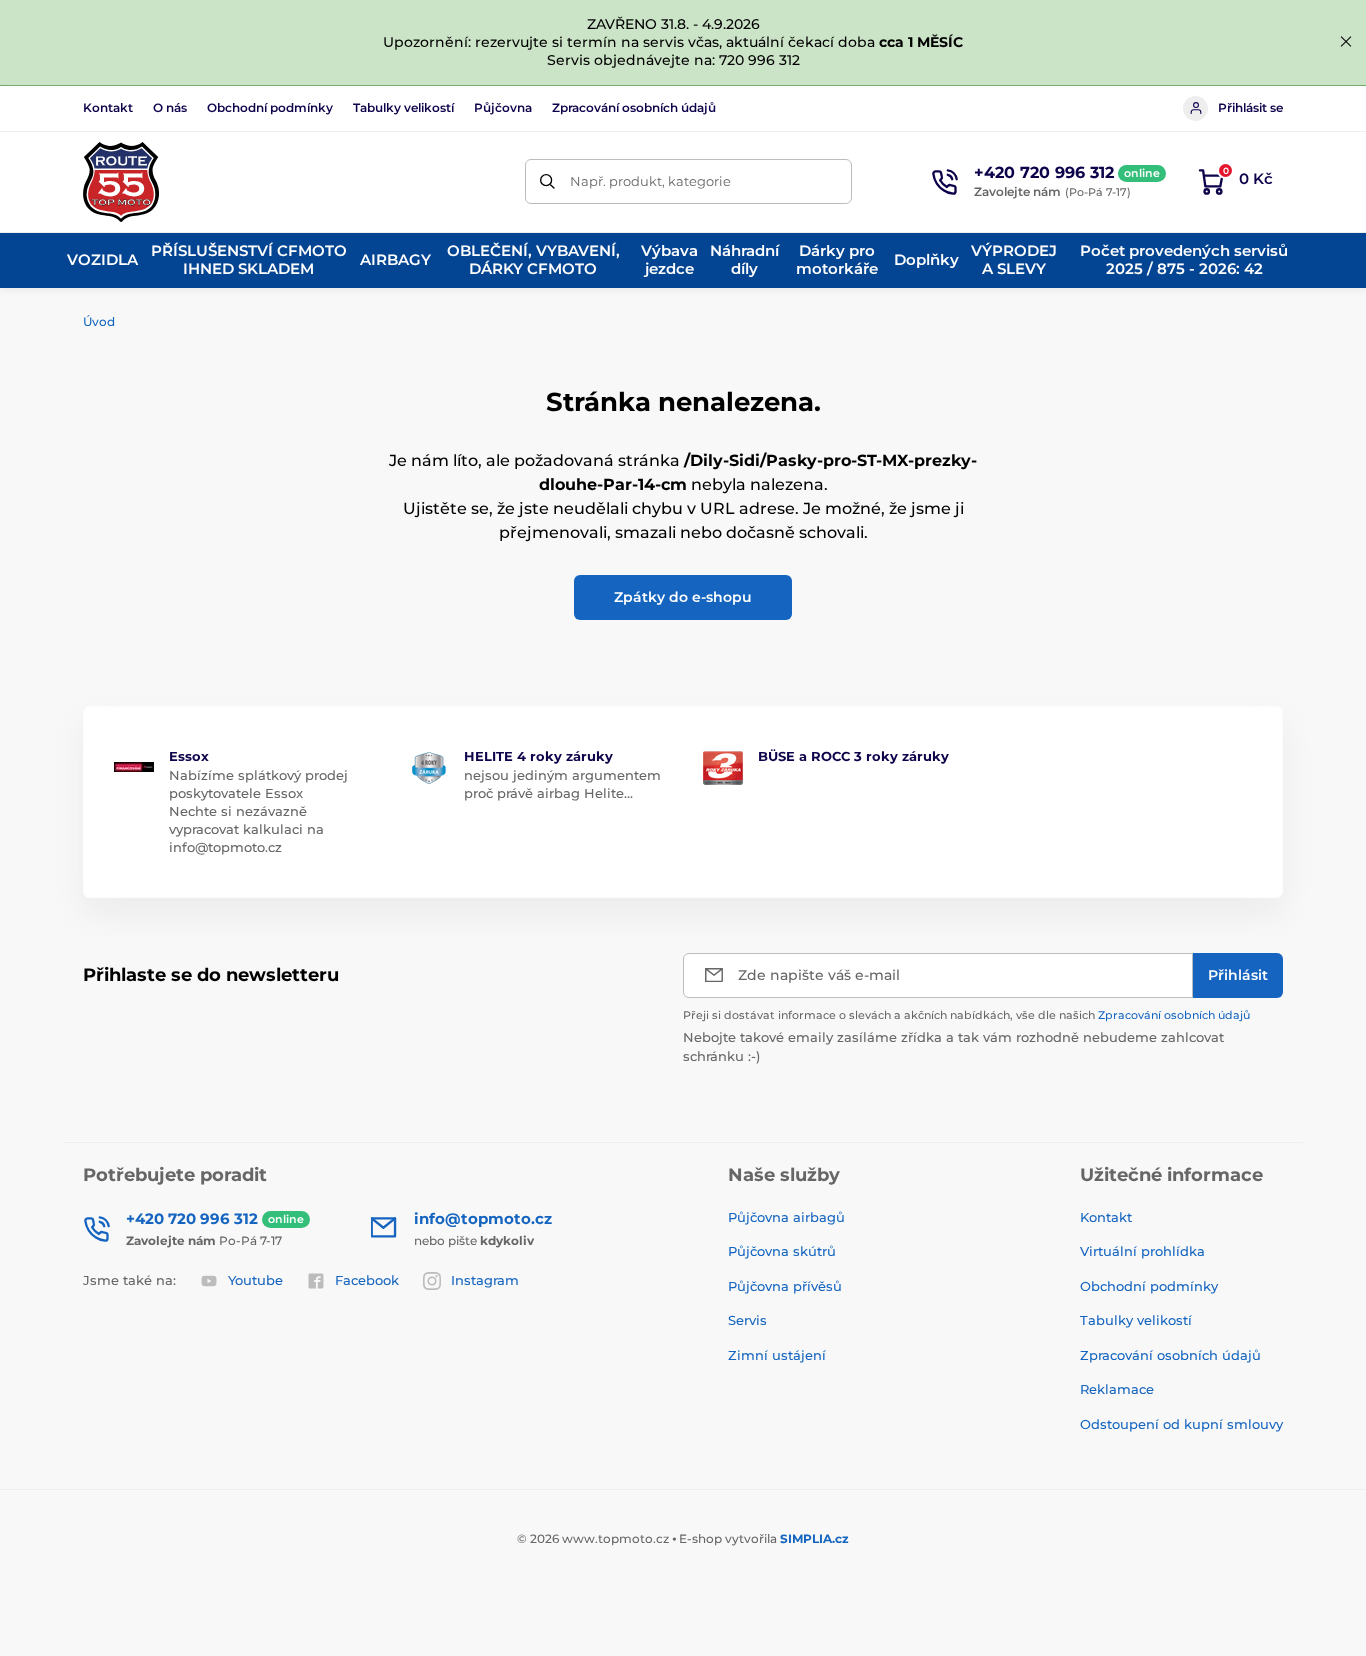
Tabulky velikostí (403, 107)
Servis (747, 1320)
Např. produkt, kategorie (650, 181)
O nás (170, 107)
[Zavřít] (1346, 42)
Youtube (255, 1280)
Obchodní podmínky (270, 107)
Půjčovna (503, 107)
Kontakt (108, 107)
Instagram (485, 1280)
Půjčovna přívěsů (785, 1286)
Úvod (99, 321)
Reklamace (1117, 1389)
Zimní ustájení (777, 1355)
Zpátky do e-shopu (683, 597)
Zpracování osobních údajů (634, 107)
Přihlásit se (1250, 107)
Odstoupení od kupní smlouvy (1181, 1424)
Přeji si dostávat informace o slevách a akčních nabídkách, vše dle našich (966, 1015)
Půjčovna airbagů (786, 1217)
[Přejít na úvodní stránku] (121, 182)
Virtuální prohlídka (1142, 1251)
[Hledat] (547, 181)
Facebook (367, 1280)
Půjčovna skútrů (782, 1251)
